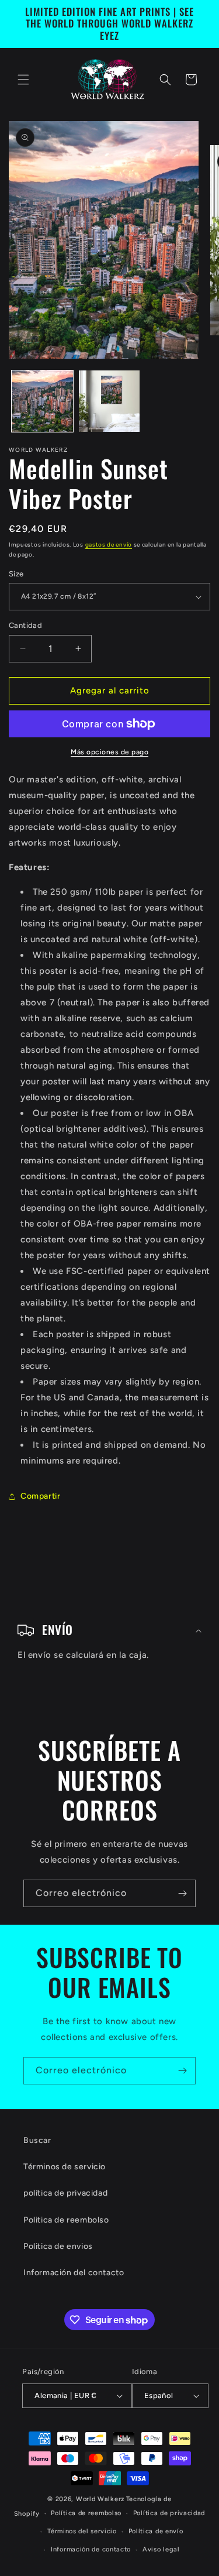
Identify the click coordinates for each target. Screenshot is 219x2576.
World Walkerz (100, 2499)
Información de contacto (91, 2549)
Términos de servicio (65, 2167)
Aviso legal (161, 2549)
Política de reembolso (86, 2513)
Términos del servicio (82, 2531)
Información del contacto (74, 2273)
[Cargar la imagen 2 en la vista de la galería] (109, 401)
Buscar (37, 2140)
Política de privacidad (169, 2513)
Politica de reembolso (66, 2220)
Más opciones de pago (109, 752)
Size (16, 574)
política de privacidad (65, 2193)
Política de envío (156, 2531)
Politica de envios (58, 2246)
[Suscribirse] (182, 1893)
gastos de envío (109, 545)
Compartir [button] (40, 1496)
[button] (23, 80)
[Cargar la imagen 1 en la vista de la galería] (42, 401)
